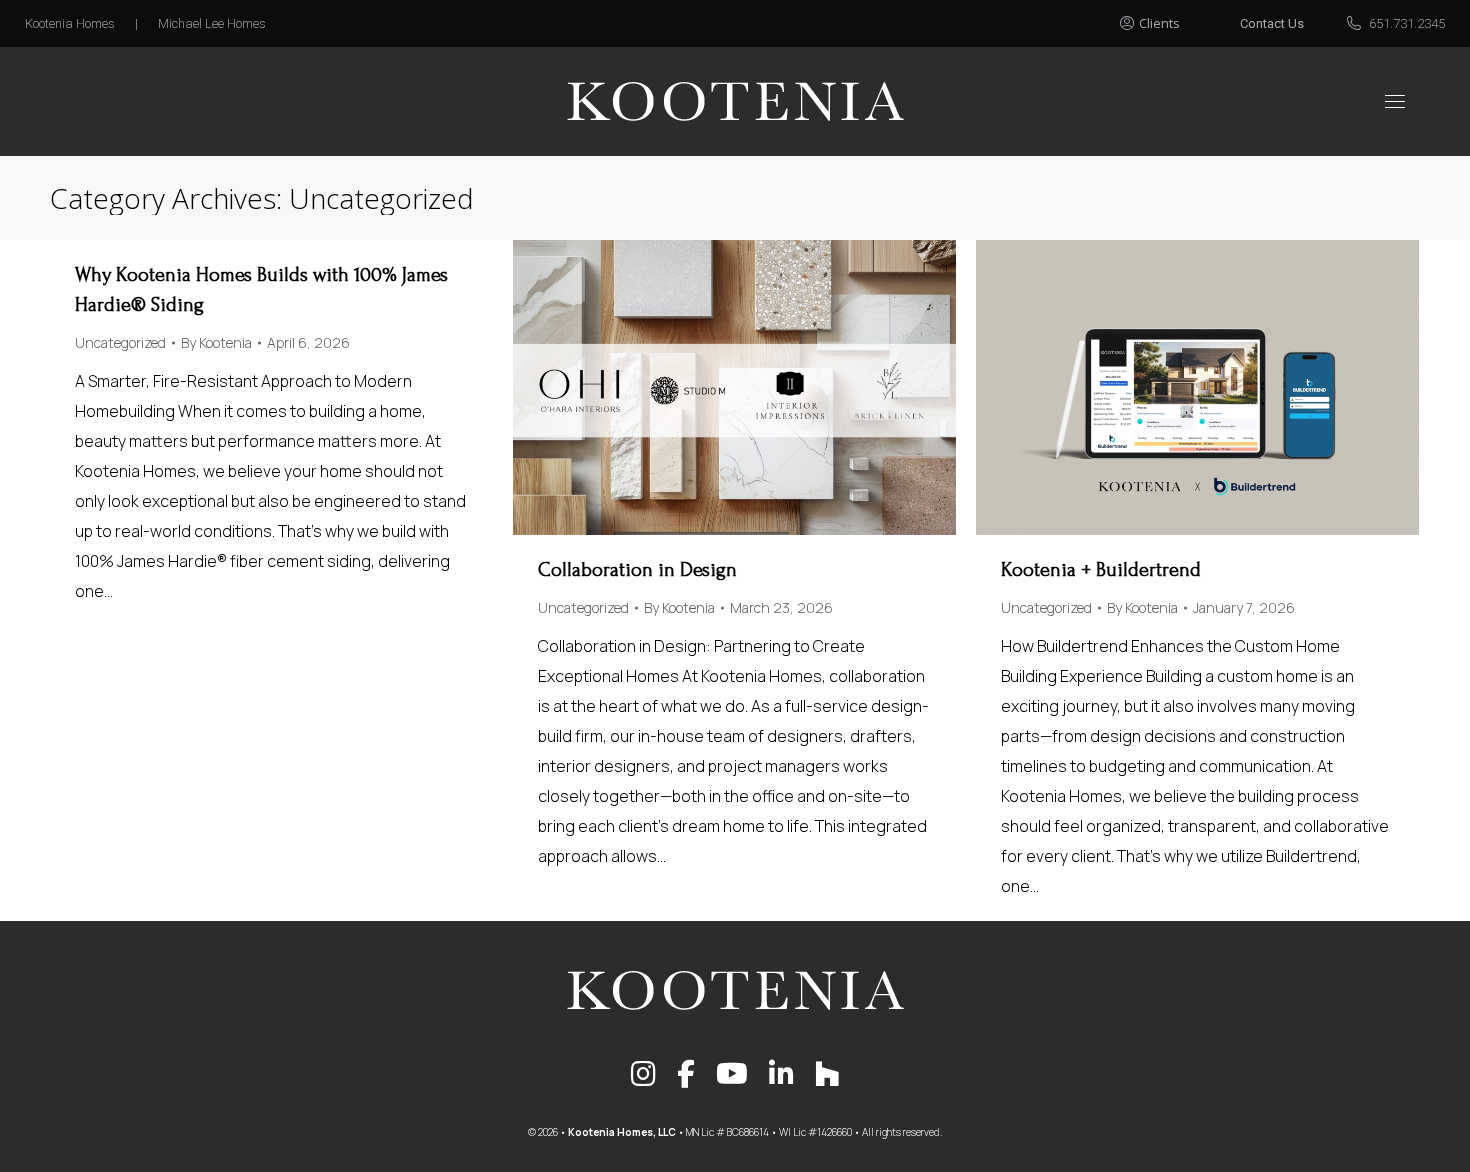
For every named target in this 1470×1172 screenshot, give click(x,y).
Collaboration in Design (637, 570)
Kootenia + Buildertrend (1101, 570)
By (216, 342)
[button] (1172, 18)
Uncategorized (120, 342)
